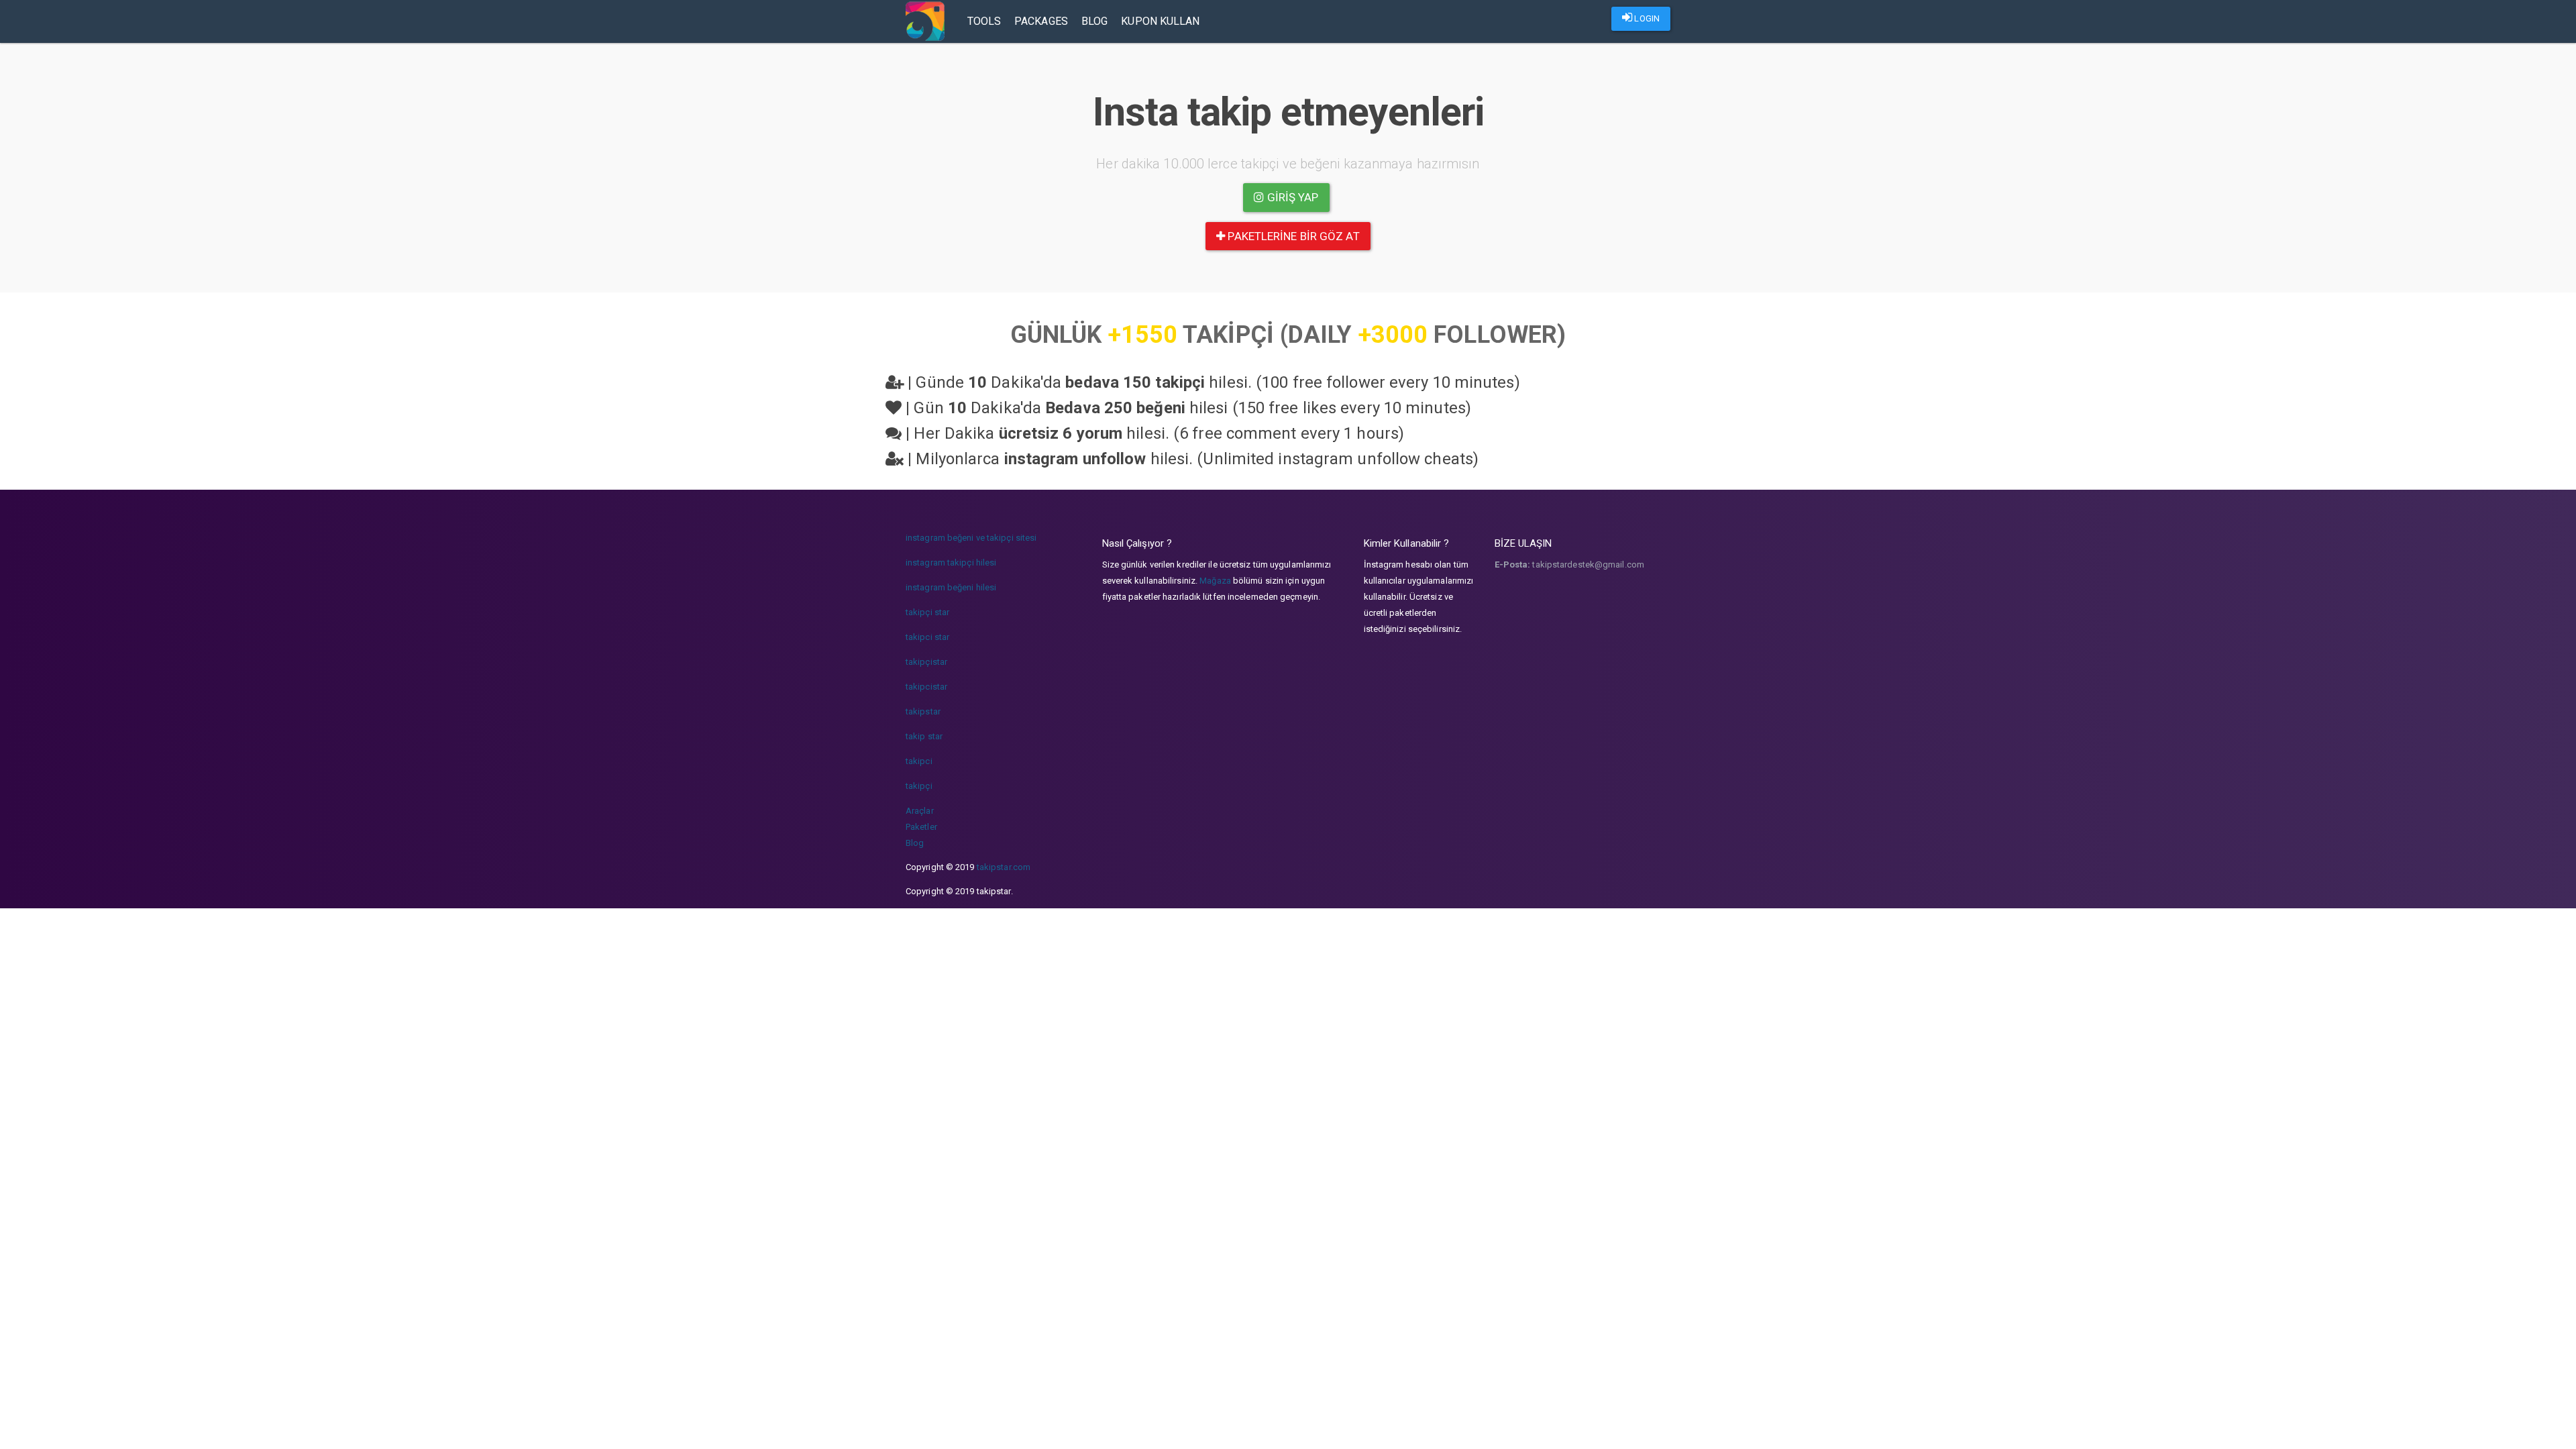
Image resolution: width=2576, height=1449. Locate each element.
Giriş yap (1292, 197)
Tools (984, 21)
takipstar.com (1004, 867)
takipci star (927, 637)
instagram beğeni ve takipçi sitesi (971, 538)
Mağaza (1215, 581)
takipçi (919, 786)
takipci (919, 761)
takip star (924, 736)
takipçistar (926, 662)
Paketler (921, 827)
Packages (1041, 21)
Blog (1094, 21)
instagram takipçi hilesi (951, 562)
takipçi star (927, 612)
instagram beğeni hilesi (951, 587)
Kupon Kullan (1160, 21)
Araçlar (920, 811)
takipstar (923, 711)
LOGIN (1646, 18)
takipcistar (926, 687)
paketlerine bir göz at (1292, 236)
